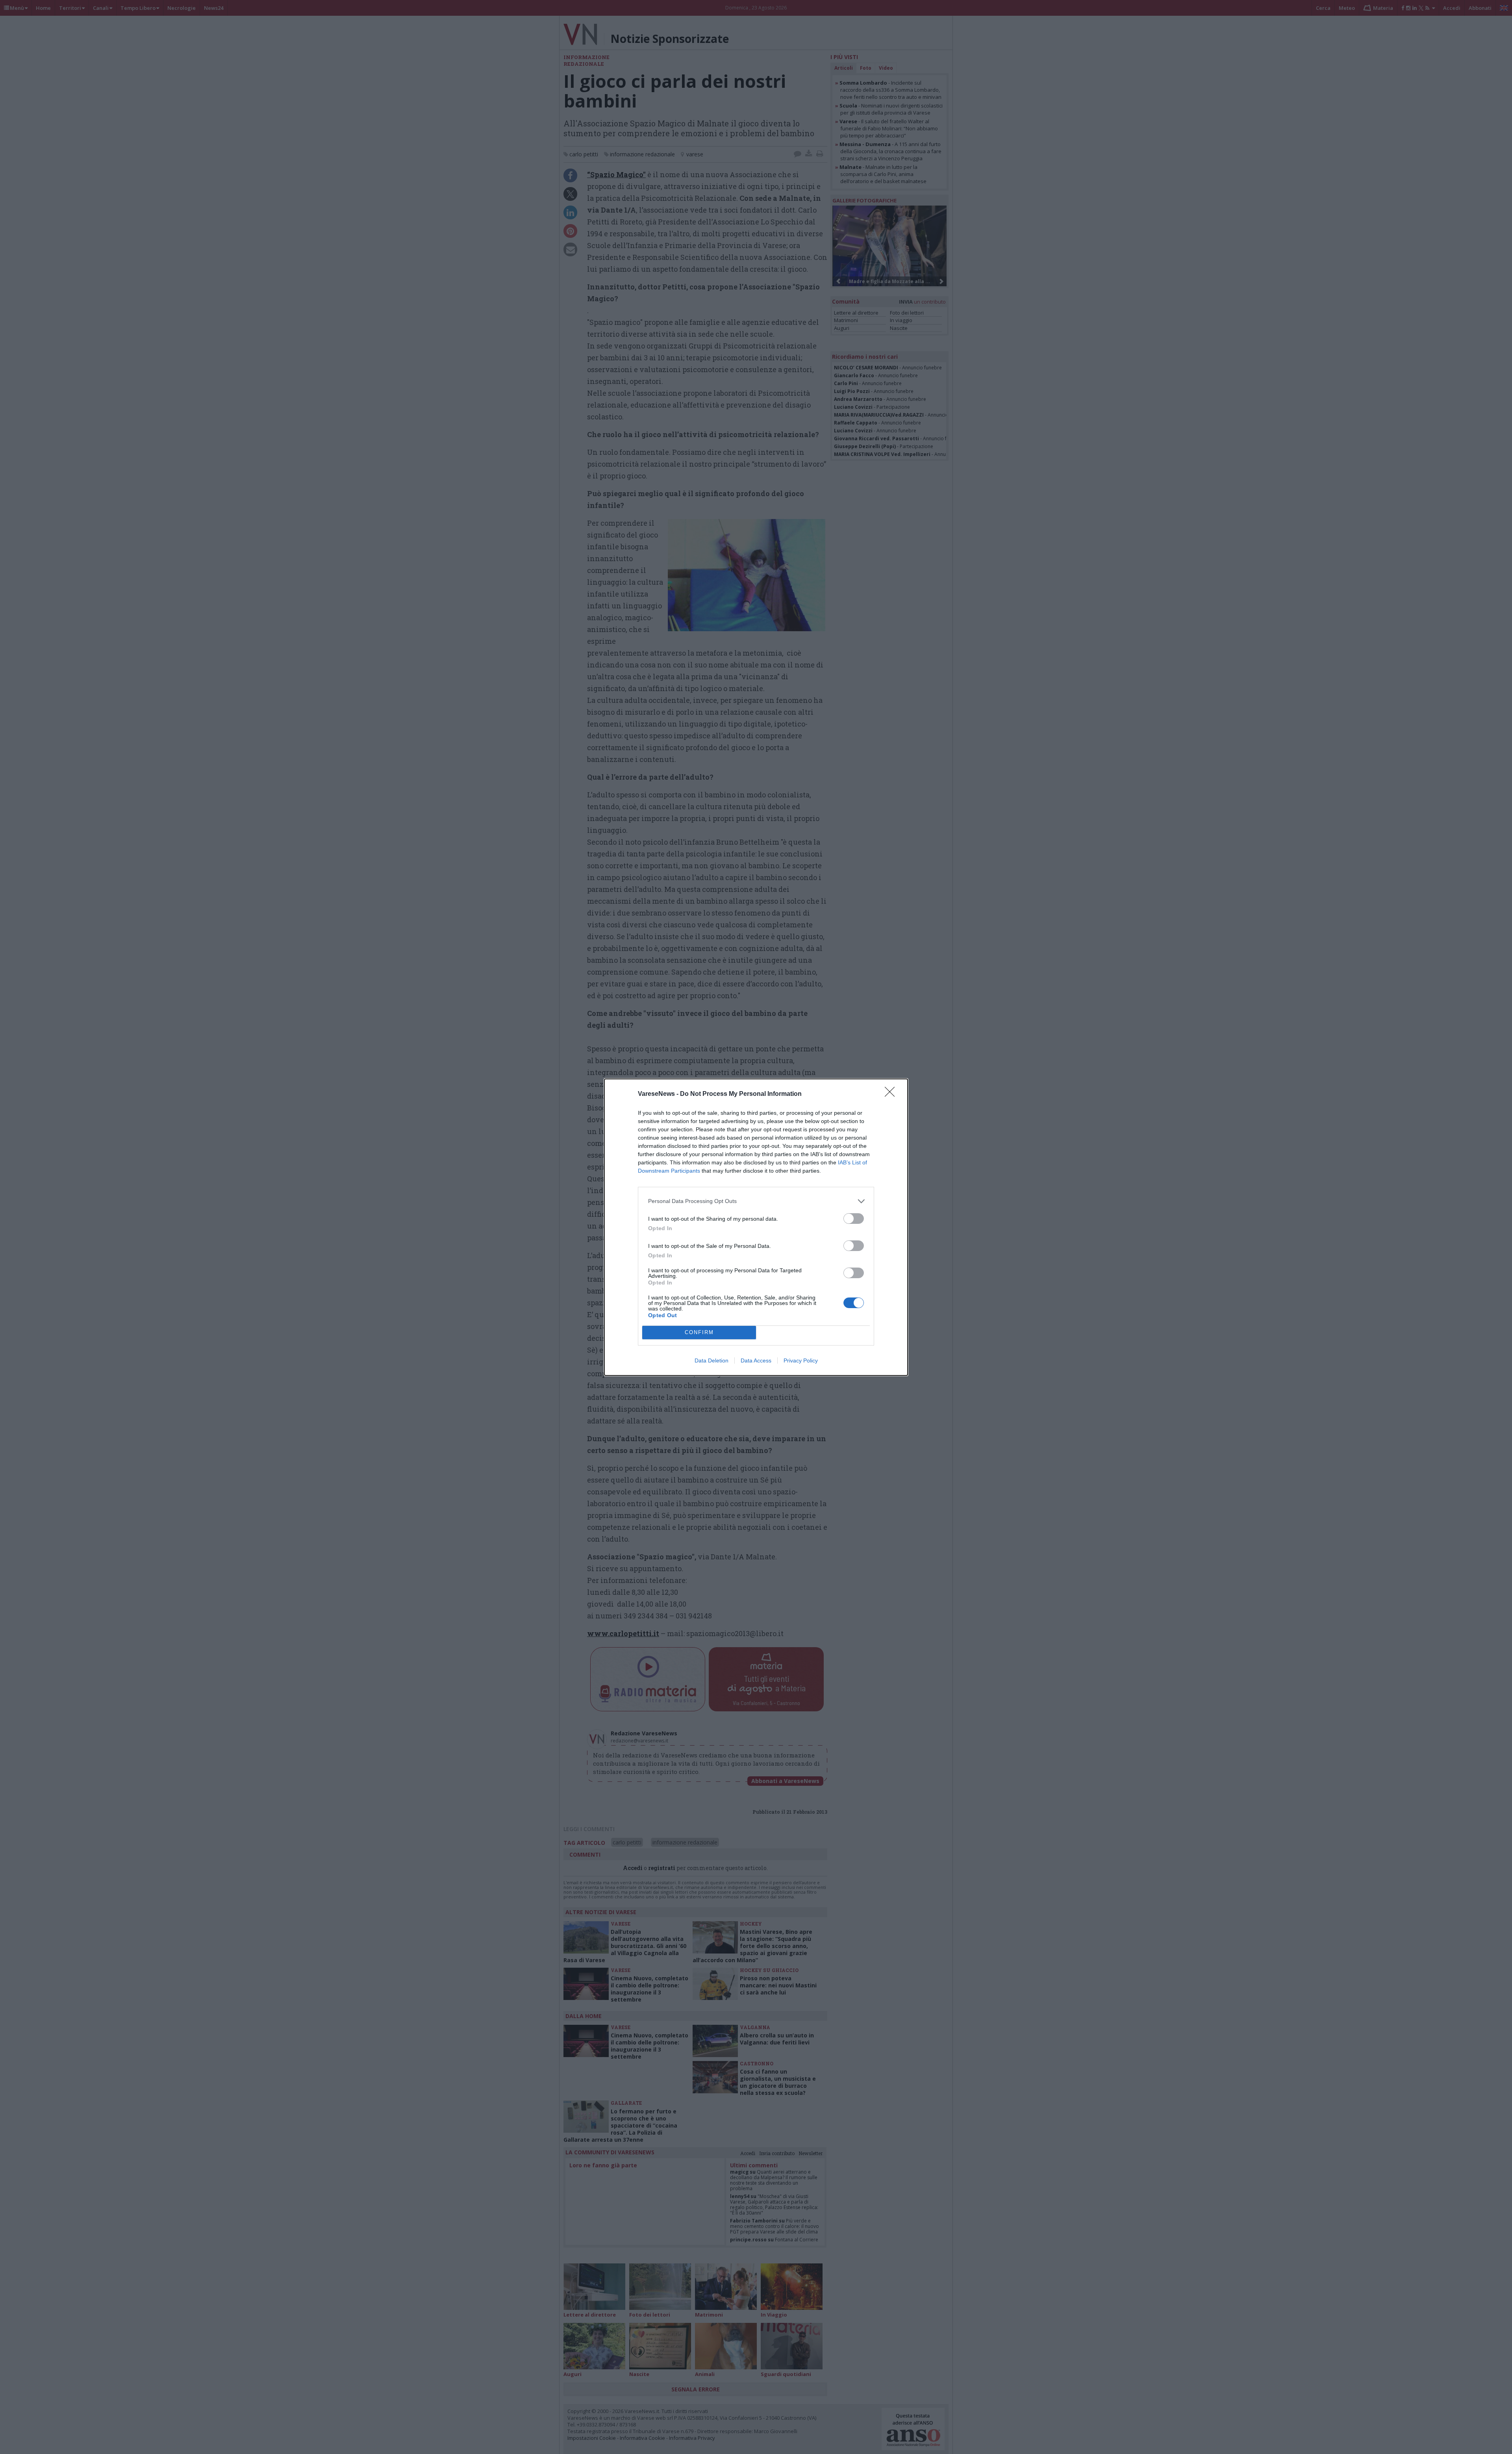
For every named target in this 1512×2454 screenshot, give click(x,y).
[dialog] (756, 1227)
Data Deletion (712, 1360)
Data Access (756, 1360)
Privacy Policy (801, 1360)
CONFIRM (699, 1332)
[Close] (892, 1094)
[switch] (854, 1219)
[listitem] (756, 1201)
